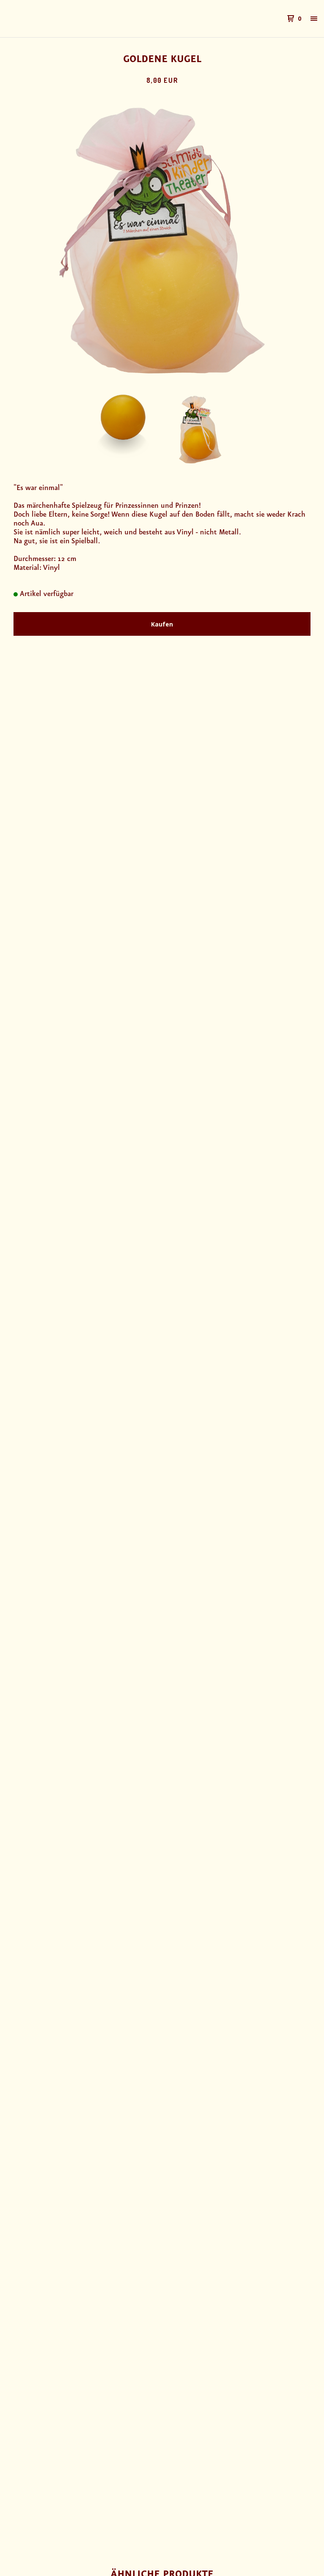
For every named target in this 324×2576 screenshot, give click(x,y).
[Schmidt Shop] (51, 19)
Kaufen (162, 624)
